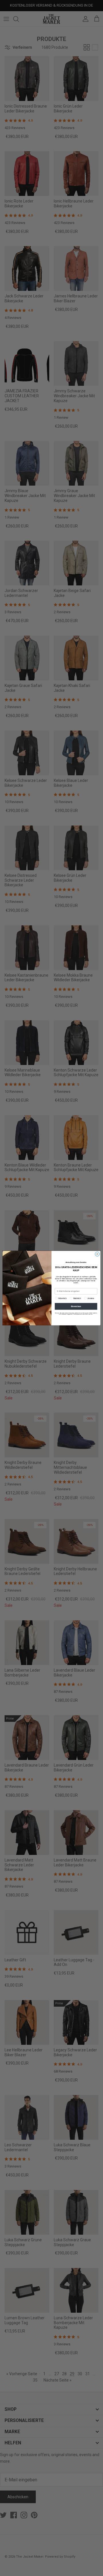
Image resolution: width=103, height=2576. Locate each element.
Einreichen (76, 1306)
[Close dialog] (97, 1254)
